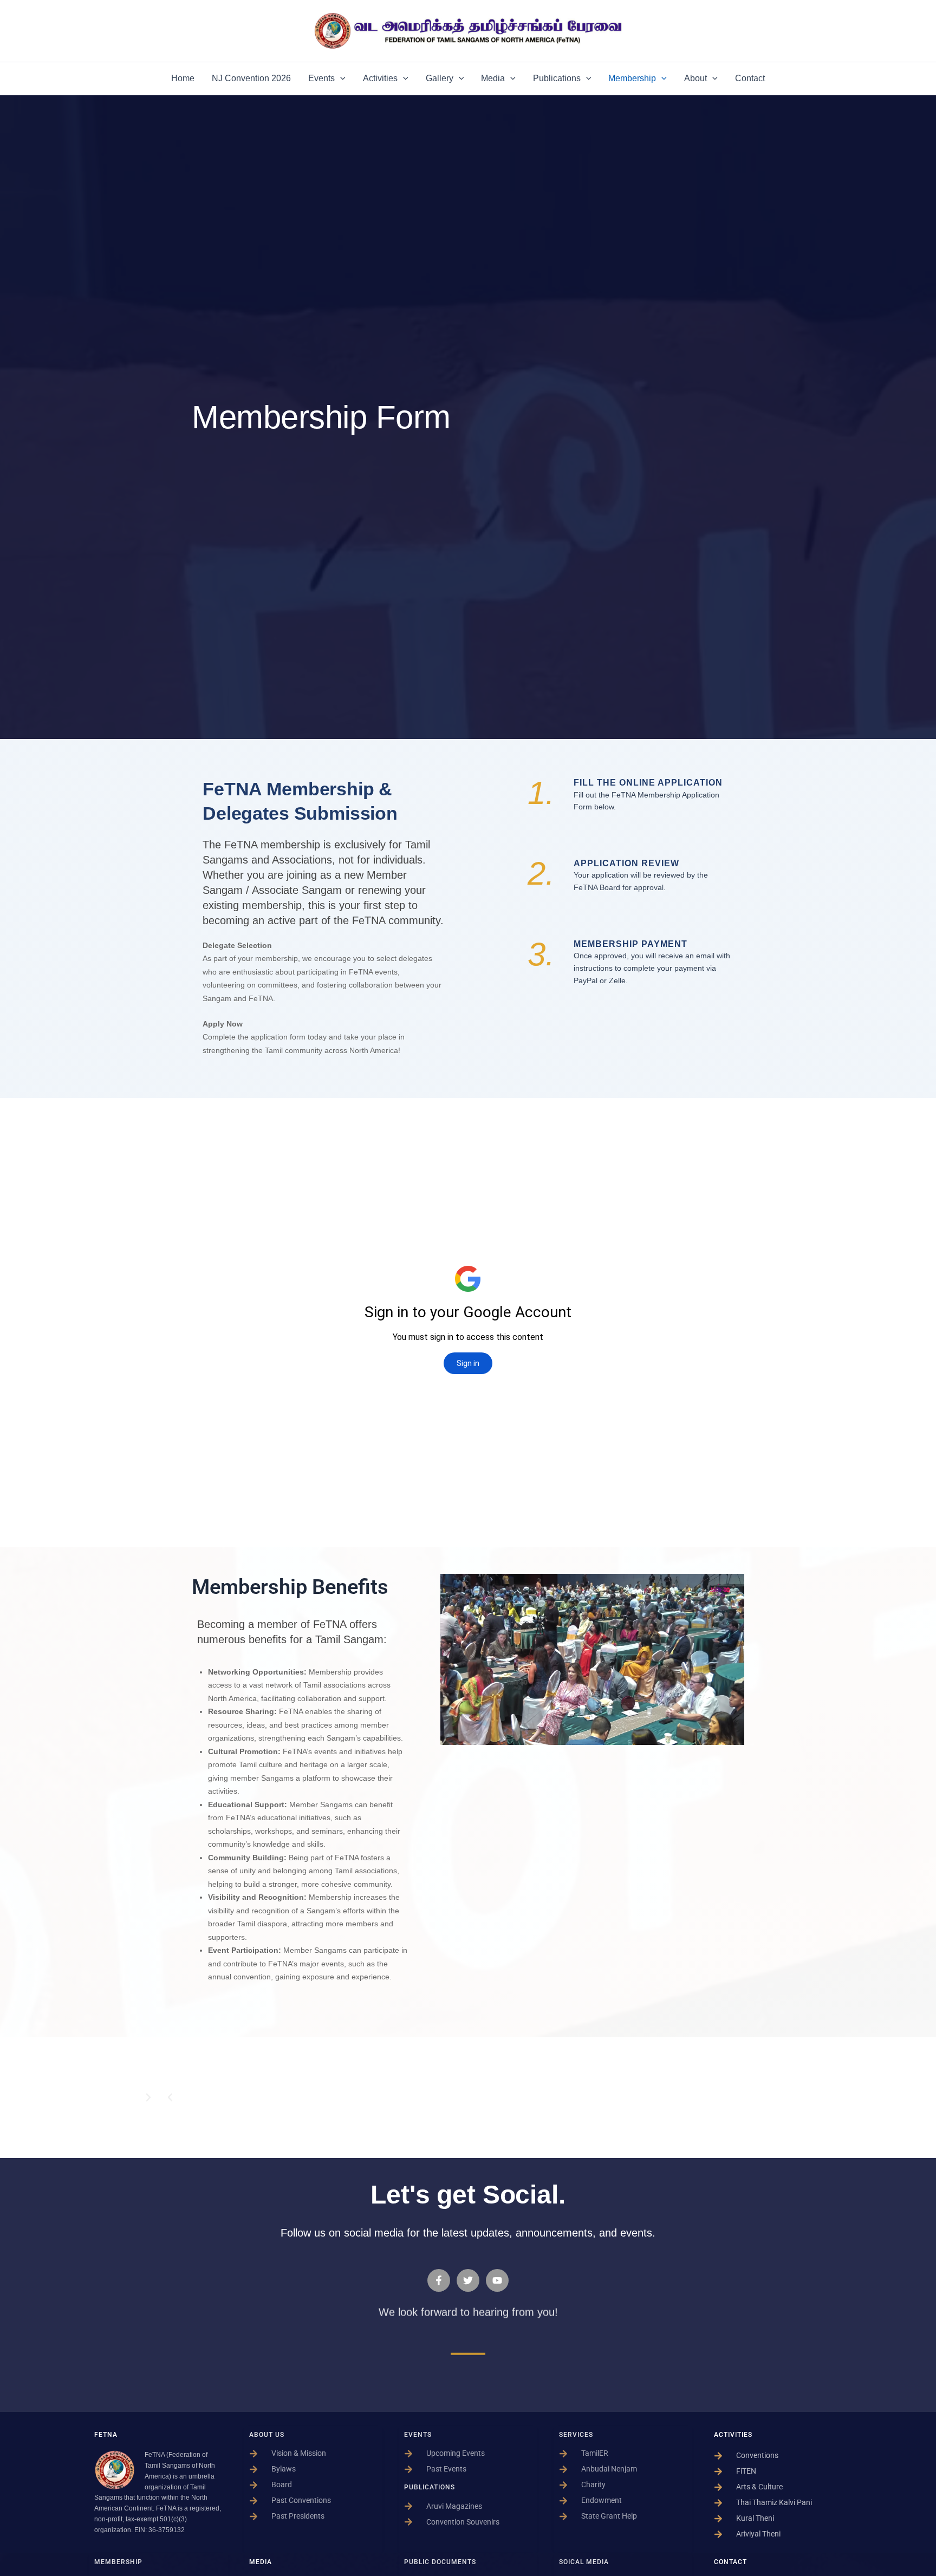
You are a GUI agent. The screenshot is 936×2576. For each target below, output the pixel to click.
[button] (340, 79)
